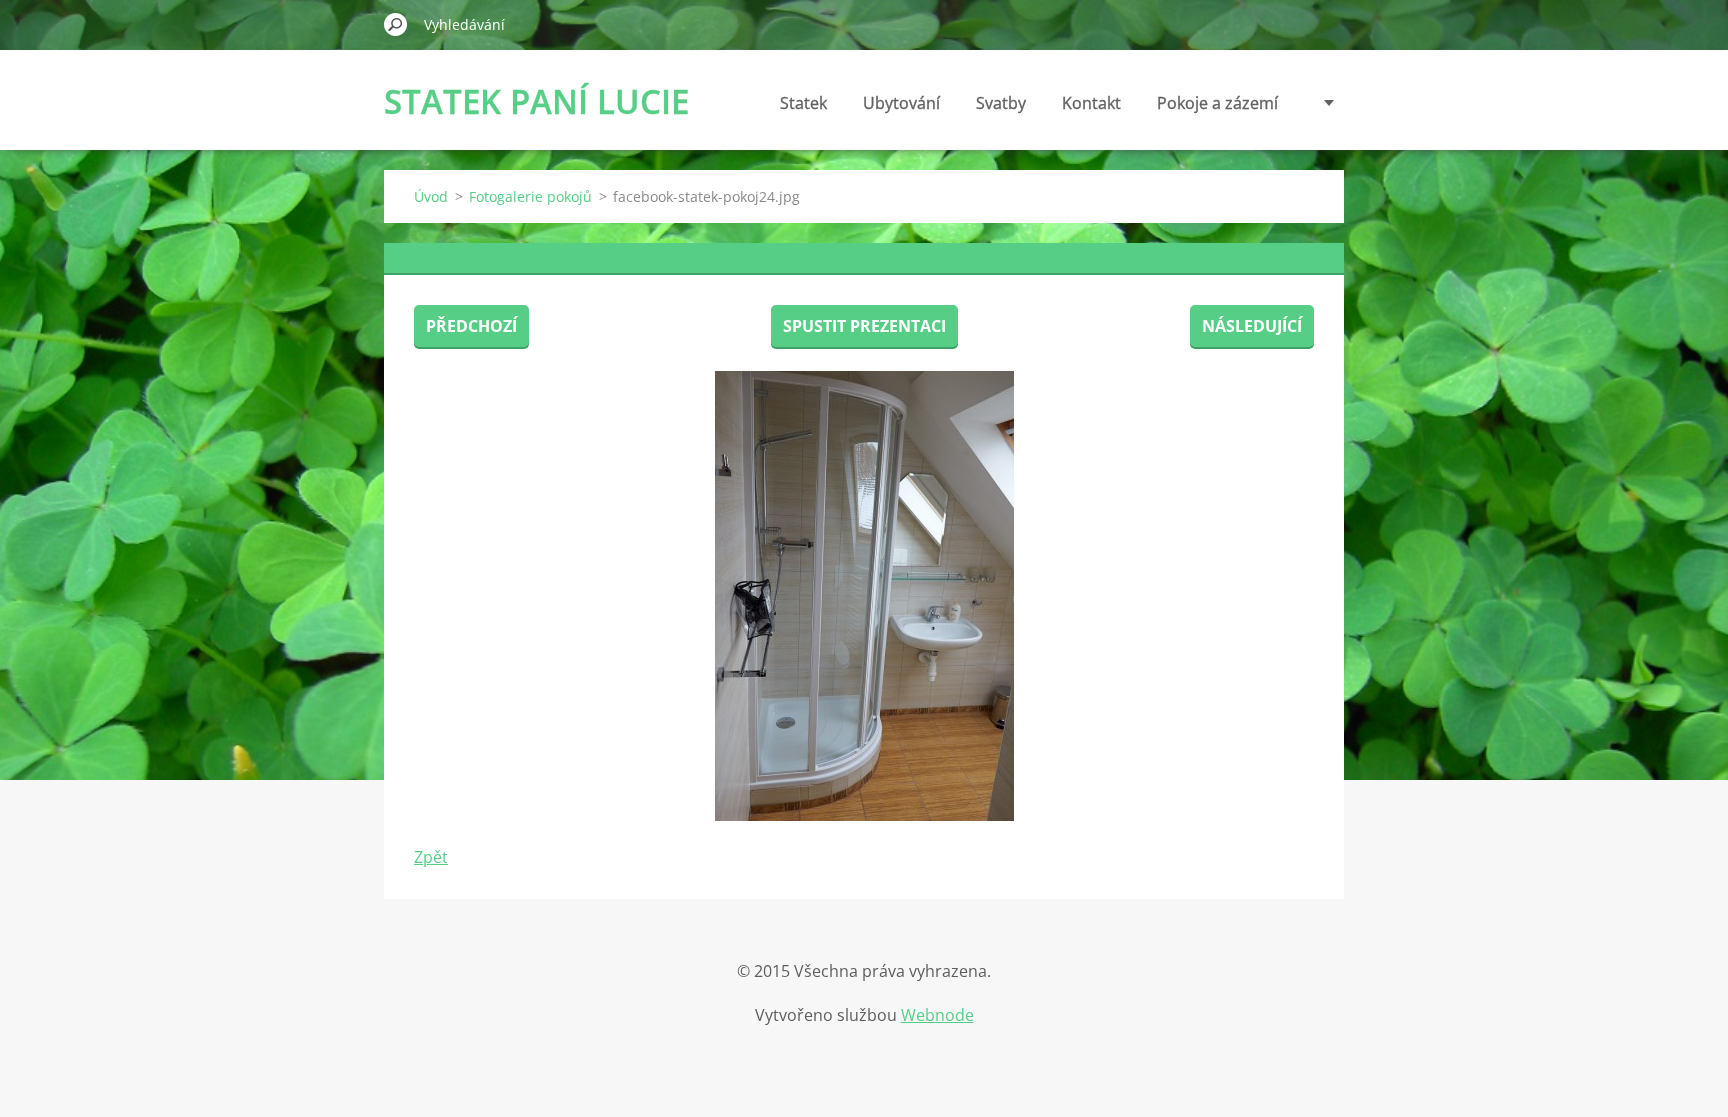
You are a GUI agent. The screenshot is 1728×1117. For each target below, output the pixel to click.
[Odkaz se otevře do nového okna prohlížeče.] (864, 596)
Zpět (431, 857)
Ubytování (901, 103)
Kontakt (1091, 103)
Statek (803, 103)
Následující (1252, 326)
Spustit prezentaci (864, 326)
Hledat (396, 24)
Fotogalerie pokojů (530, 196)
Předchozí (471, 326)
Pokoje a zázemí (1217, 103)
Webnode (937, 1015)
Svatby (1001, 103)
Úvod (431, 196)
